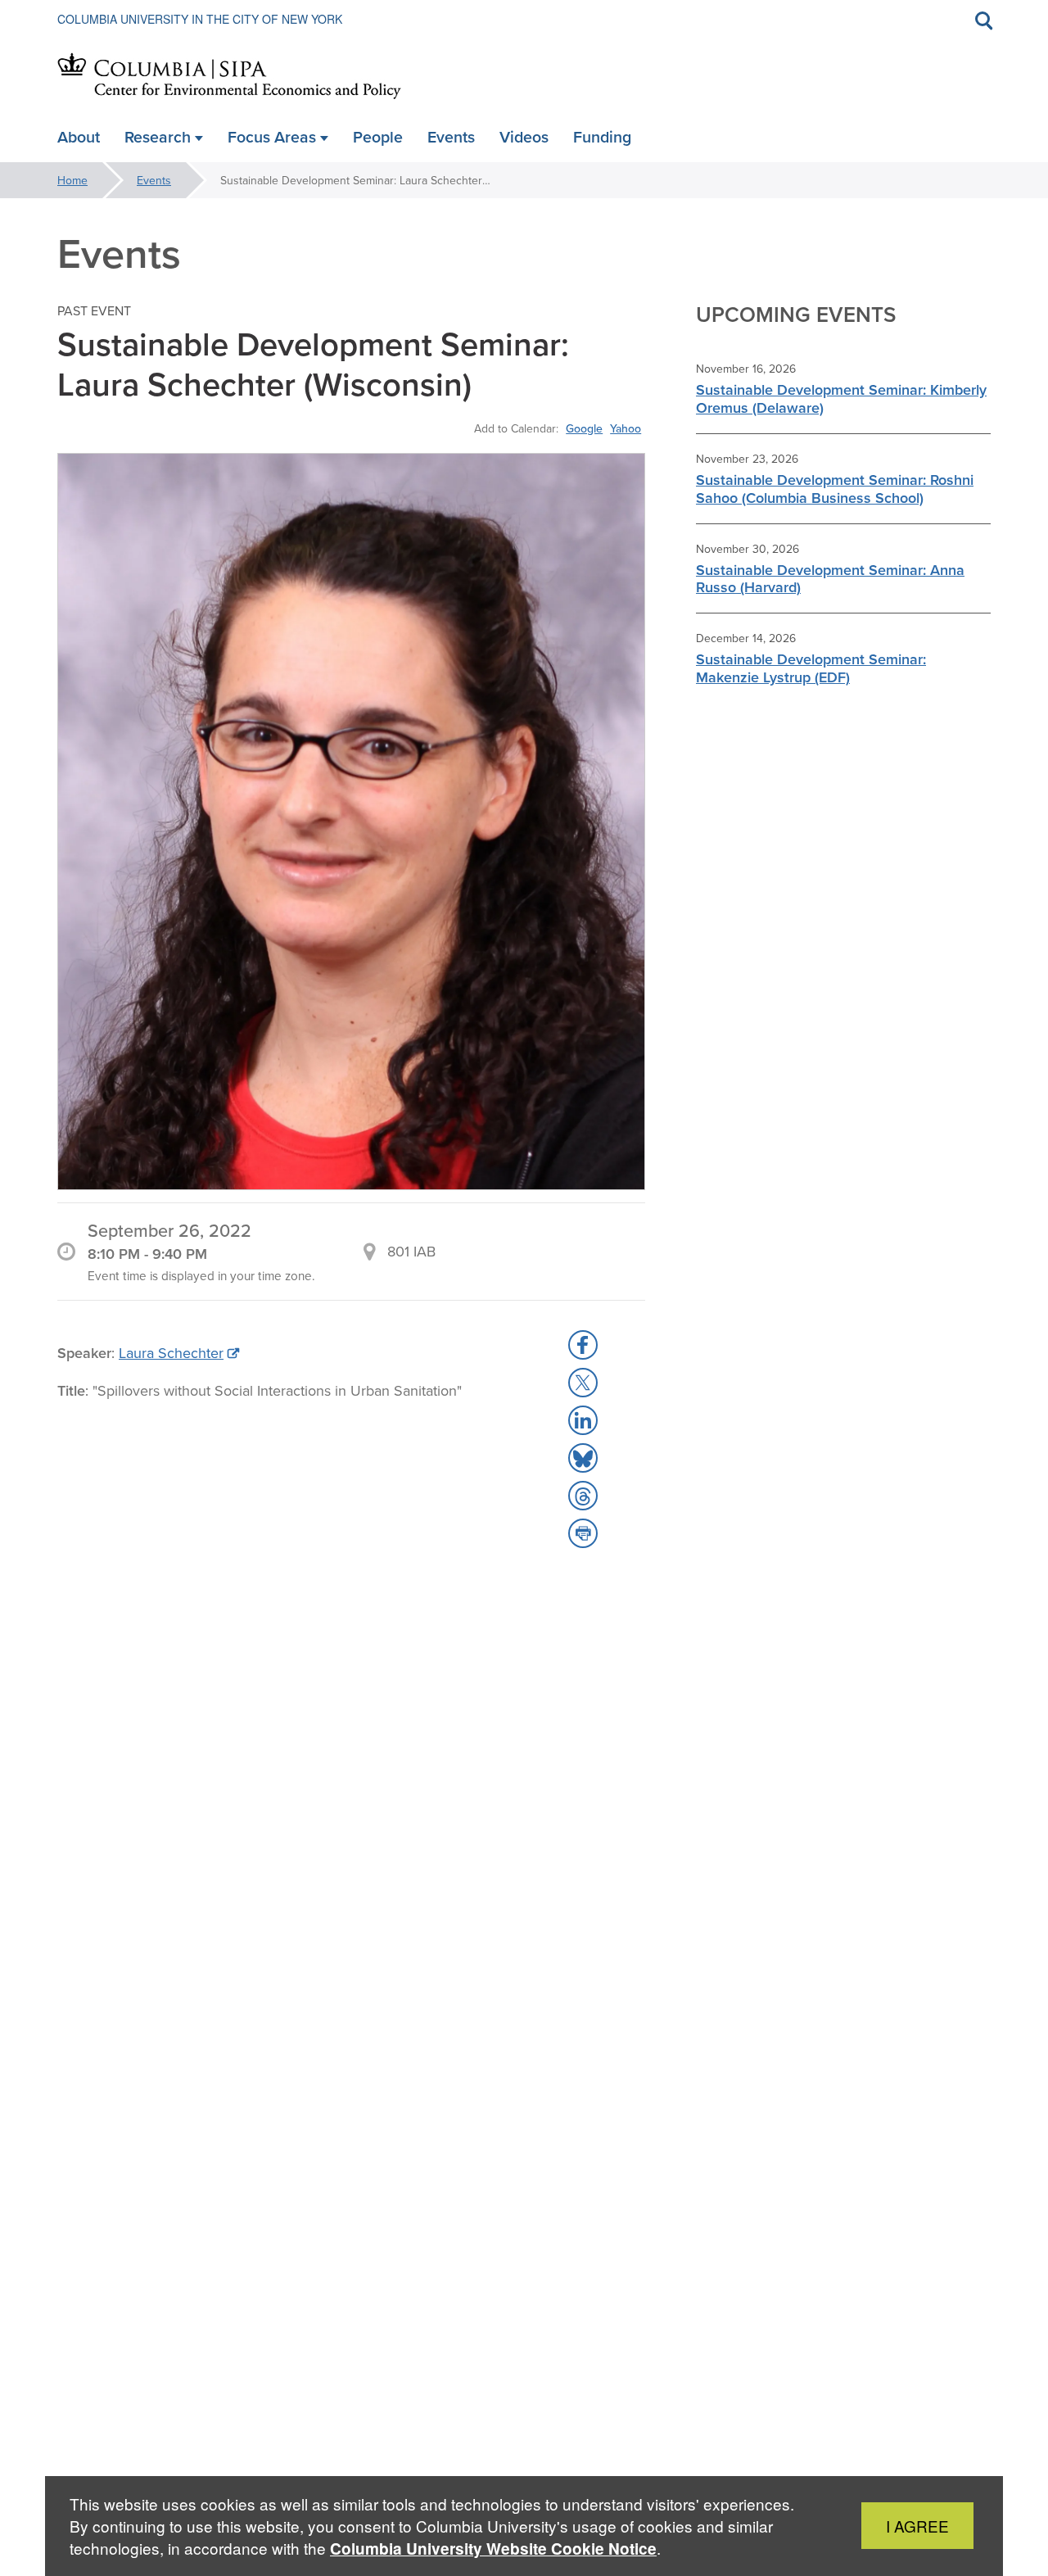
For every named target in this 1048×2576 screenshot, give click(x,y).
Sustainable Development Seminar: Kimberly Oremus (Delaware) (841, 398)
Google (584, 428)
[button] (583, 1345)
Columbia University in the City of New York (200, 19)
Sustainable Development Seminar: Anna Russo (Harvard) (830, 579)
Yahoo (626, 428)
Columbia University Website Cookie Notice (493, 2549)
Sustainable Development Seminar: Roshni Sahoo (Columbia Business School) (835, 489)
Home (72, 180)
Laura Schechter (171, 1353)
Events (154, 180)
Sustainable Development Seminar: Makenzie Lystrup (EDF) (811, 668)
